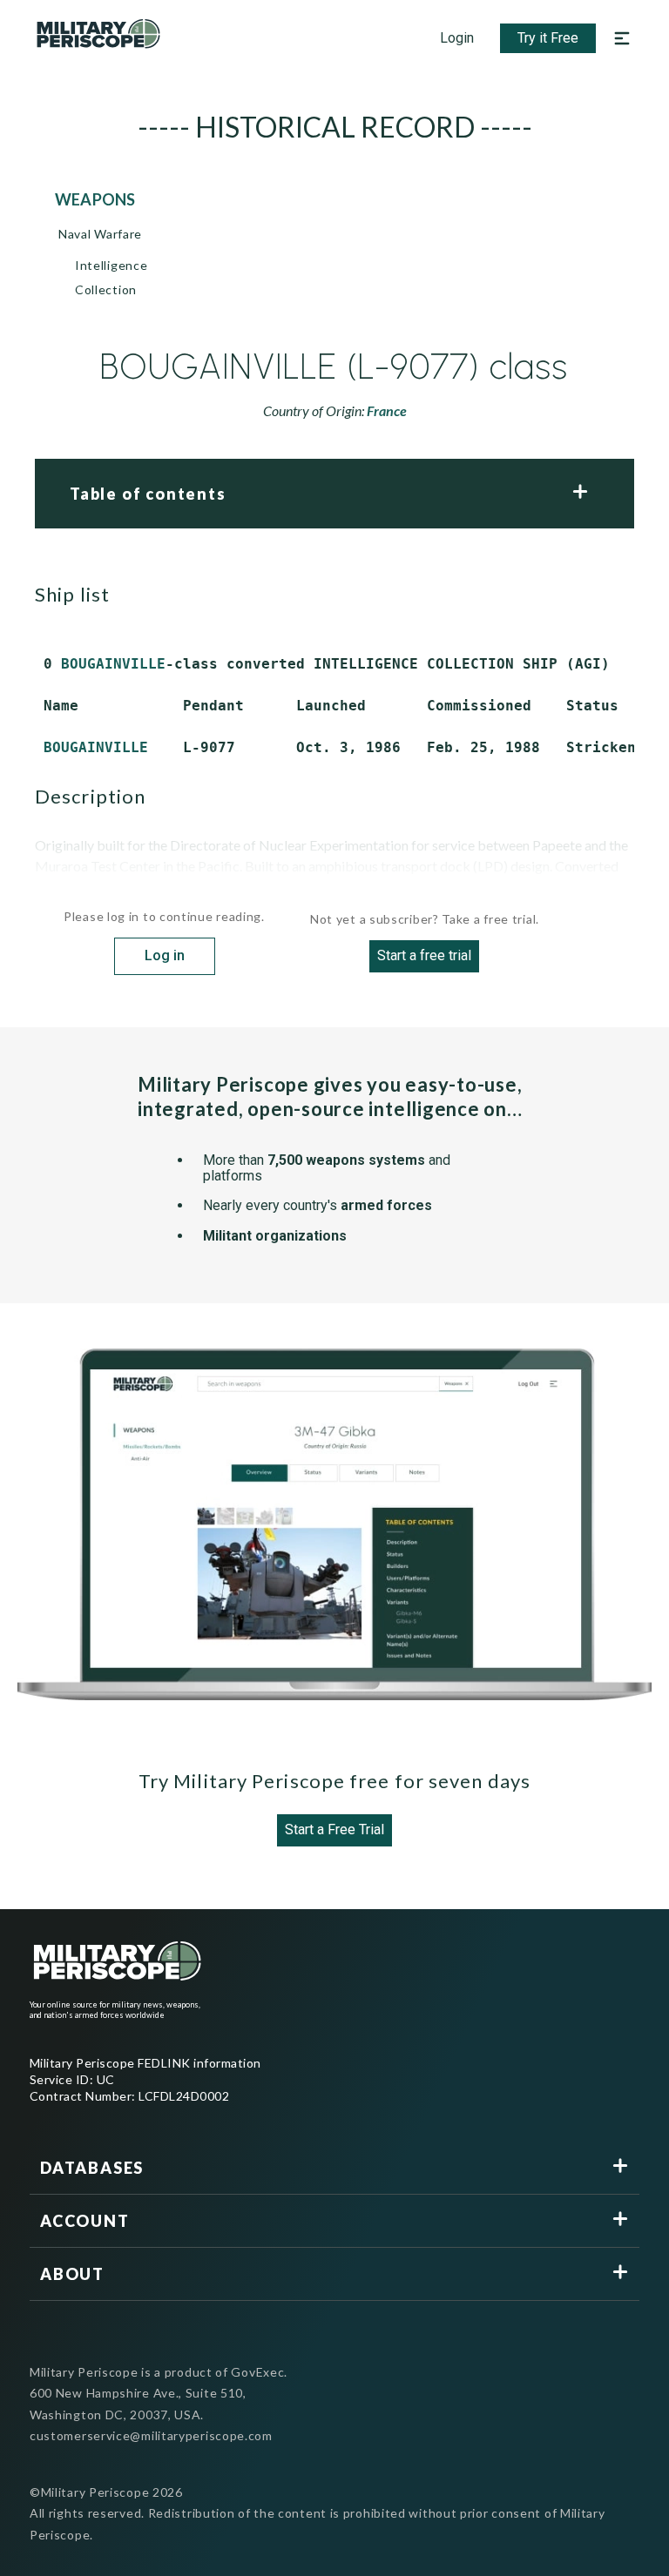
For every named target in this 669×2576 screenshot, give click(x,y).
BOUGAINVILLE (113, 664)
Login (457, 38)
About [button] (72, 2274)
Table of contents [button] (148, 494)
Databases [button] (92, 2168)
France (387, 410)
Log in (165, 955)
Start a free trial (424, 955)
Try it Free (548, 38)
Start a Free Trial (334, 1829)
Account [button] (85, 2221)
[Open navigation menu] (622, 38)
